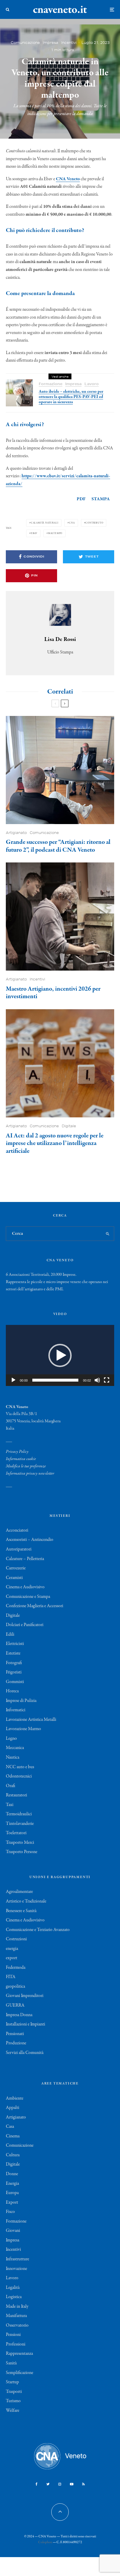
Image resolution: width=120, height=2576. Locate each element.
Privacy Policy (17, 1452)
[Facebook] (37, 2484)
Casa (10, 2127)
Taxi (10, 1805)
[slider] (55, 1380)
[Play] (13, 1380)
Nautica (13, 1757)
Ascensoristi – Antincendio (30, 1540)
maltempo (55, 533)
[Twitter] (48, 2484)
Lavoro (92, 384)
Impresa (51, 43)
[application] (60, 1355)
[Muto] (97, 1380)
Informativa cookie (21, 1459)
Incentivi (69, 43)
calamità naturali (45, 523)
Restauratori (16, 1795)
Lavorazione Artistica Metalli (31, 1720)
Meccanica (15, 1748)
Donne (12, 2174)
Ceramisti (14, 1578)
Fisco (10, 2212)
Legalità (13, 2288)
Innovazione (16, 2269)
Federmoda (16, 1968)
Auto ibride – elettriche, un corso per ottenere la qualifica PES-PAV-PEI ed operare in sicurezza (71, 397)
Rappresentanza (19, 2354)
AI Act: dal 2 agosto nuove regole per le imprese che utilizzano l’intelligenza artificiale (55, 1143)
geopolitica (15, 1987)
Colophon (45, 2542)
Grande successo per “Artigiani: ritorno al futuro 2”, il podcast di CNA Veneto (58, 846)
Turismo (13, 2401)
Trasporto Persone (22, 1852)
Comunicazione (25, 43)
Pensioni (13, 2335)
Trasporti (14, 2392)
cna (72, 523)
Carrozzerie (16, 1568)
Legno (11, 1739)
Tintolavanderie (20, 1824)
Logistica (14, 2297)
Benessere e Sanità (21, 1911)
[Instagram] (60, 2484)
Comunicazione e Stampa (28, 1597)
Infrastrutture (17, 2259)
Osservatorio (17, 2325)
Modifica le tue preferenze (26, 1466)
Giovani (13, 2231)
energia (12, 1949)
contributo (94, 523)
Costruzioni (16, 1939)
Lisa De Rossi (60, 639)
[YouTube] (72, 2484)
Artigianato (16, 833)
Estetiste (13, 1653)
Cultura (13, 2155)
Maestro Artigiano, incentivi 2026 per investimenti (53, 993)
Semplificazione (20, 2373)
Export (12, 2202)
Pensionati (15, 2034)
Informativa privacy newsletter (30, 1473)
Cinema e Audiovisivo (25, 1587)
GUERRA (15, 2005)
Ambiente (15, 2098)
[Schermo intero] (107, 1380)
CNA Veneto (68, 179)
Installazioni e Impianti (25, 2024)
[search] (108, 1234)
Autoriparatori (19, 1549)
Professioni (16, 2344)
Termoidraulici (19, 1814)
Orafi (10, 1786)
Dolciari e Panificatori (25, 1625)
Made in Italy (17, 2307)
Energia (12, 2184)
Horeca (12, 1691)
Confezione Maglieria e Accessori (35, 1606)
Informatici (16, 1710)
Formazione (51, 384)
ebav (34, 533)
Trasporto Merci (20, 1843)
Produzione (16, 2043)
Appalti (13, 2108)
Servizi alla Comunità (25, 2053)
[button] (60, 1355)
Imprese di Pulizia (21, 1701)
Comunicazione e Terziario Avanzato (38, 1930)
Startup (12, 2382)
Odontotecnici (19, 1776)
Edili (10, 1634)
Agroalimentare (19, 1892)
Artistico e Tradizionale (26, 1901)
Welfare (13, 2411)
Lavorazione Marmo (23, 1729)
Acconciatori (17, 1530)
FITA (11, 1977)
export (12, 1958)
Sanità (11, 2363)
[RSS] (83, 2484)
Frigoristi (14, 1672)
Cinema (13, 2136)
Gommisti (15, 1682)
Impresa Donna (19, 2015)
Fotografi (14, 1663)
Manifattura (16, 2316)
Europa (12, 2193)
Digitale (69, 1126)
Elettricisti (15, 1644)
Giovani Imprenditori (25, 1996)
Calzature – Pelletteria (25, 1559)
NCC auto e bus (20, 1767)
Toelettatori (16, 1833)
